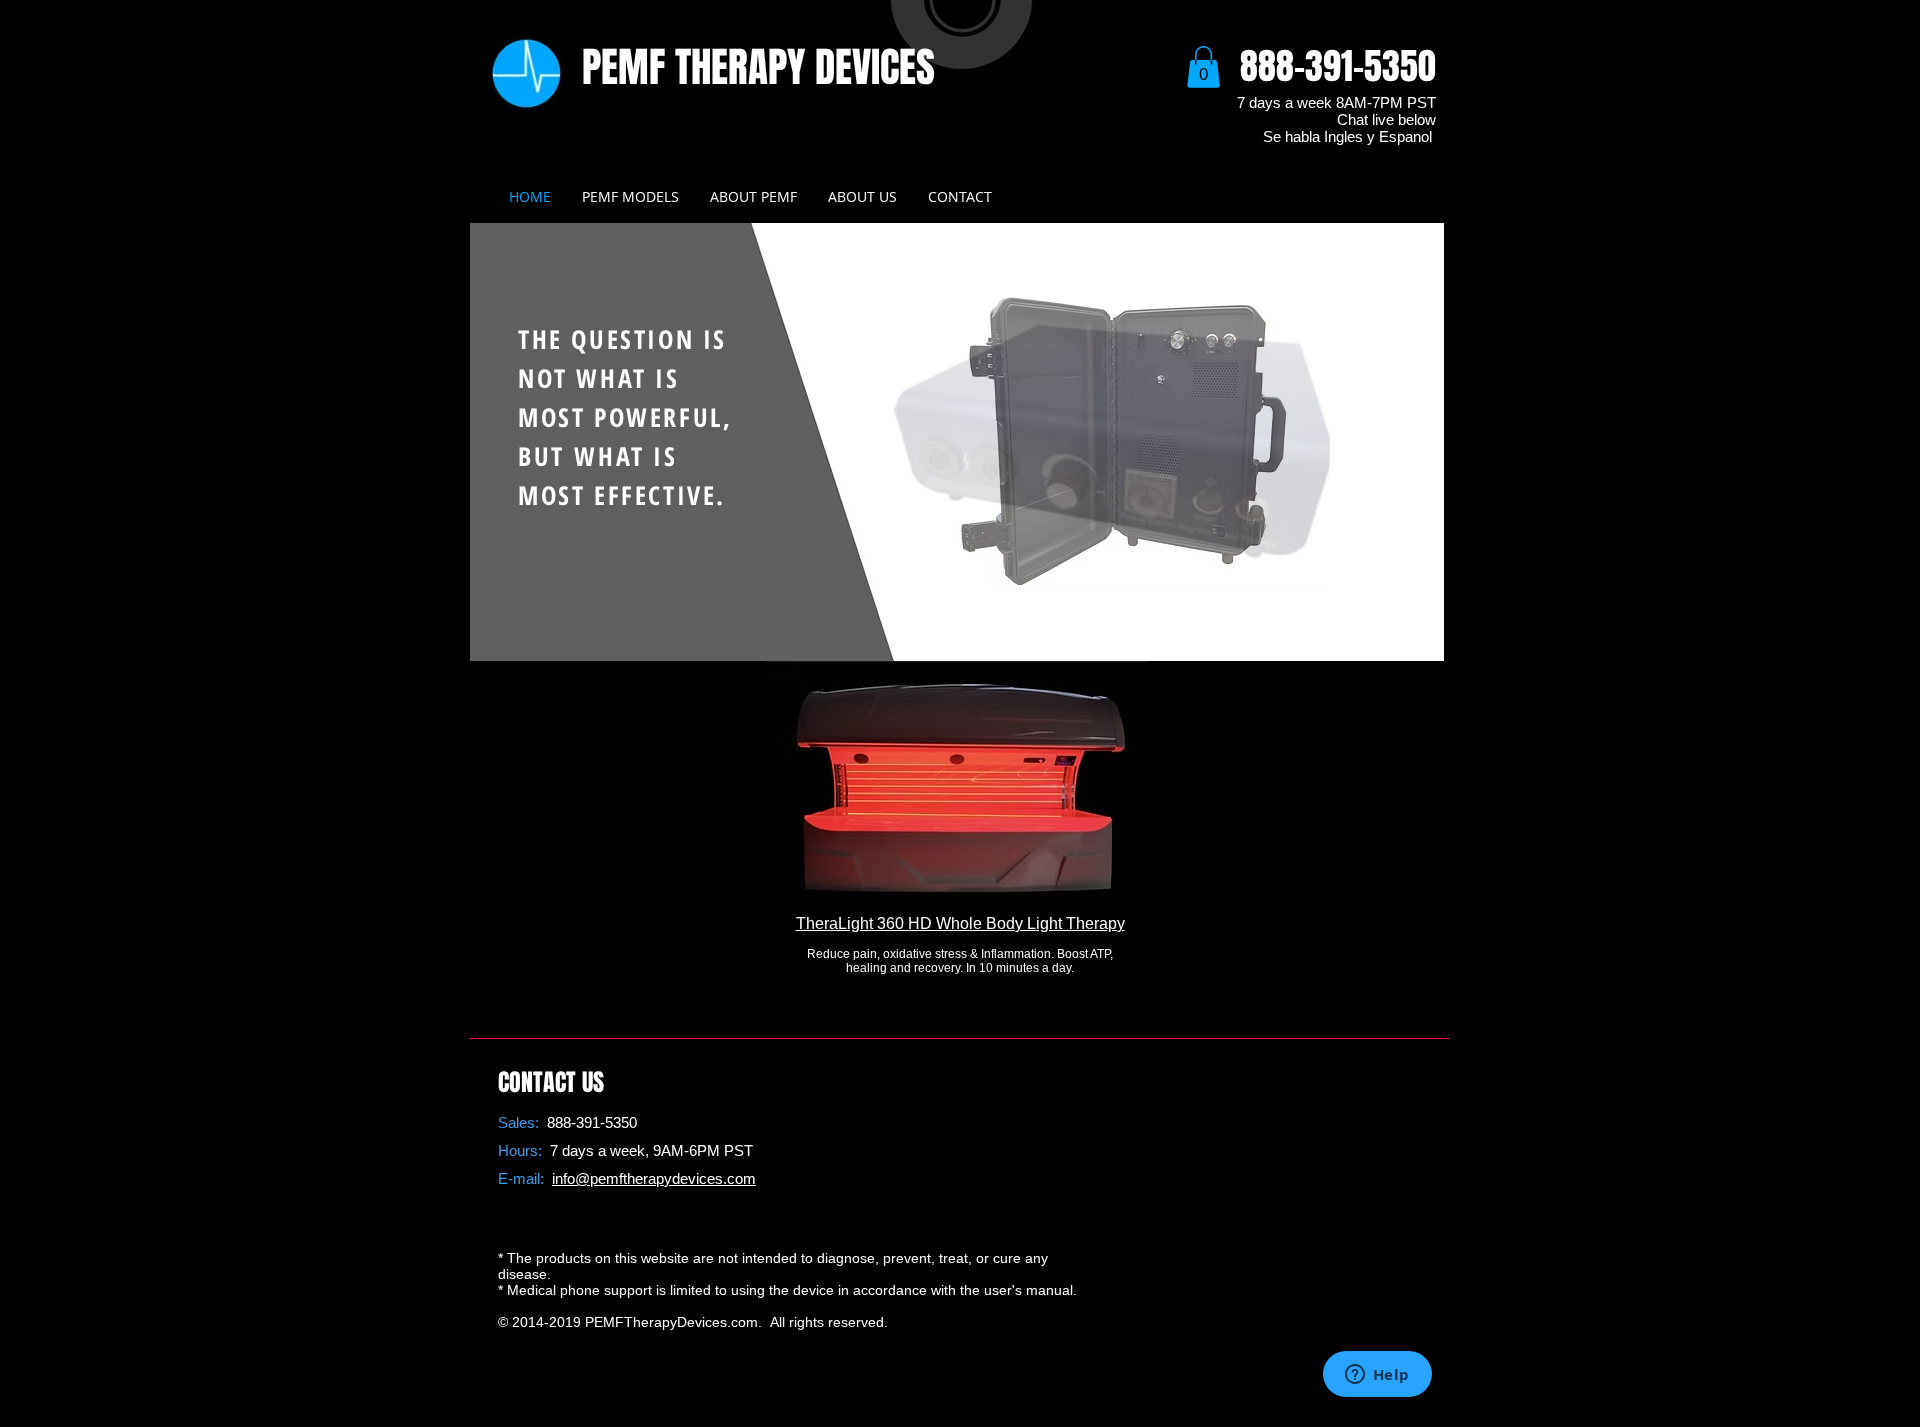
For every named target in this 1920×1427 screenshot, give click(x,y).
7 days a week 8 (1290, 102)
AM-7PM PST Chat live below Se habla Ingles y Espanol (1349, 119)
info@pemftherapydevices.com (654, 1178)
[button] (1203, 67)
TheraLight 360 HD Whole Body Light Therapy (960, 923)
